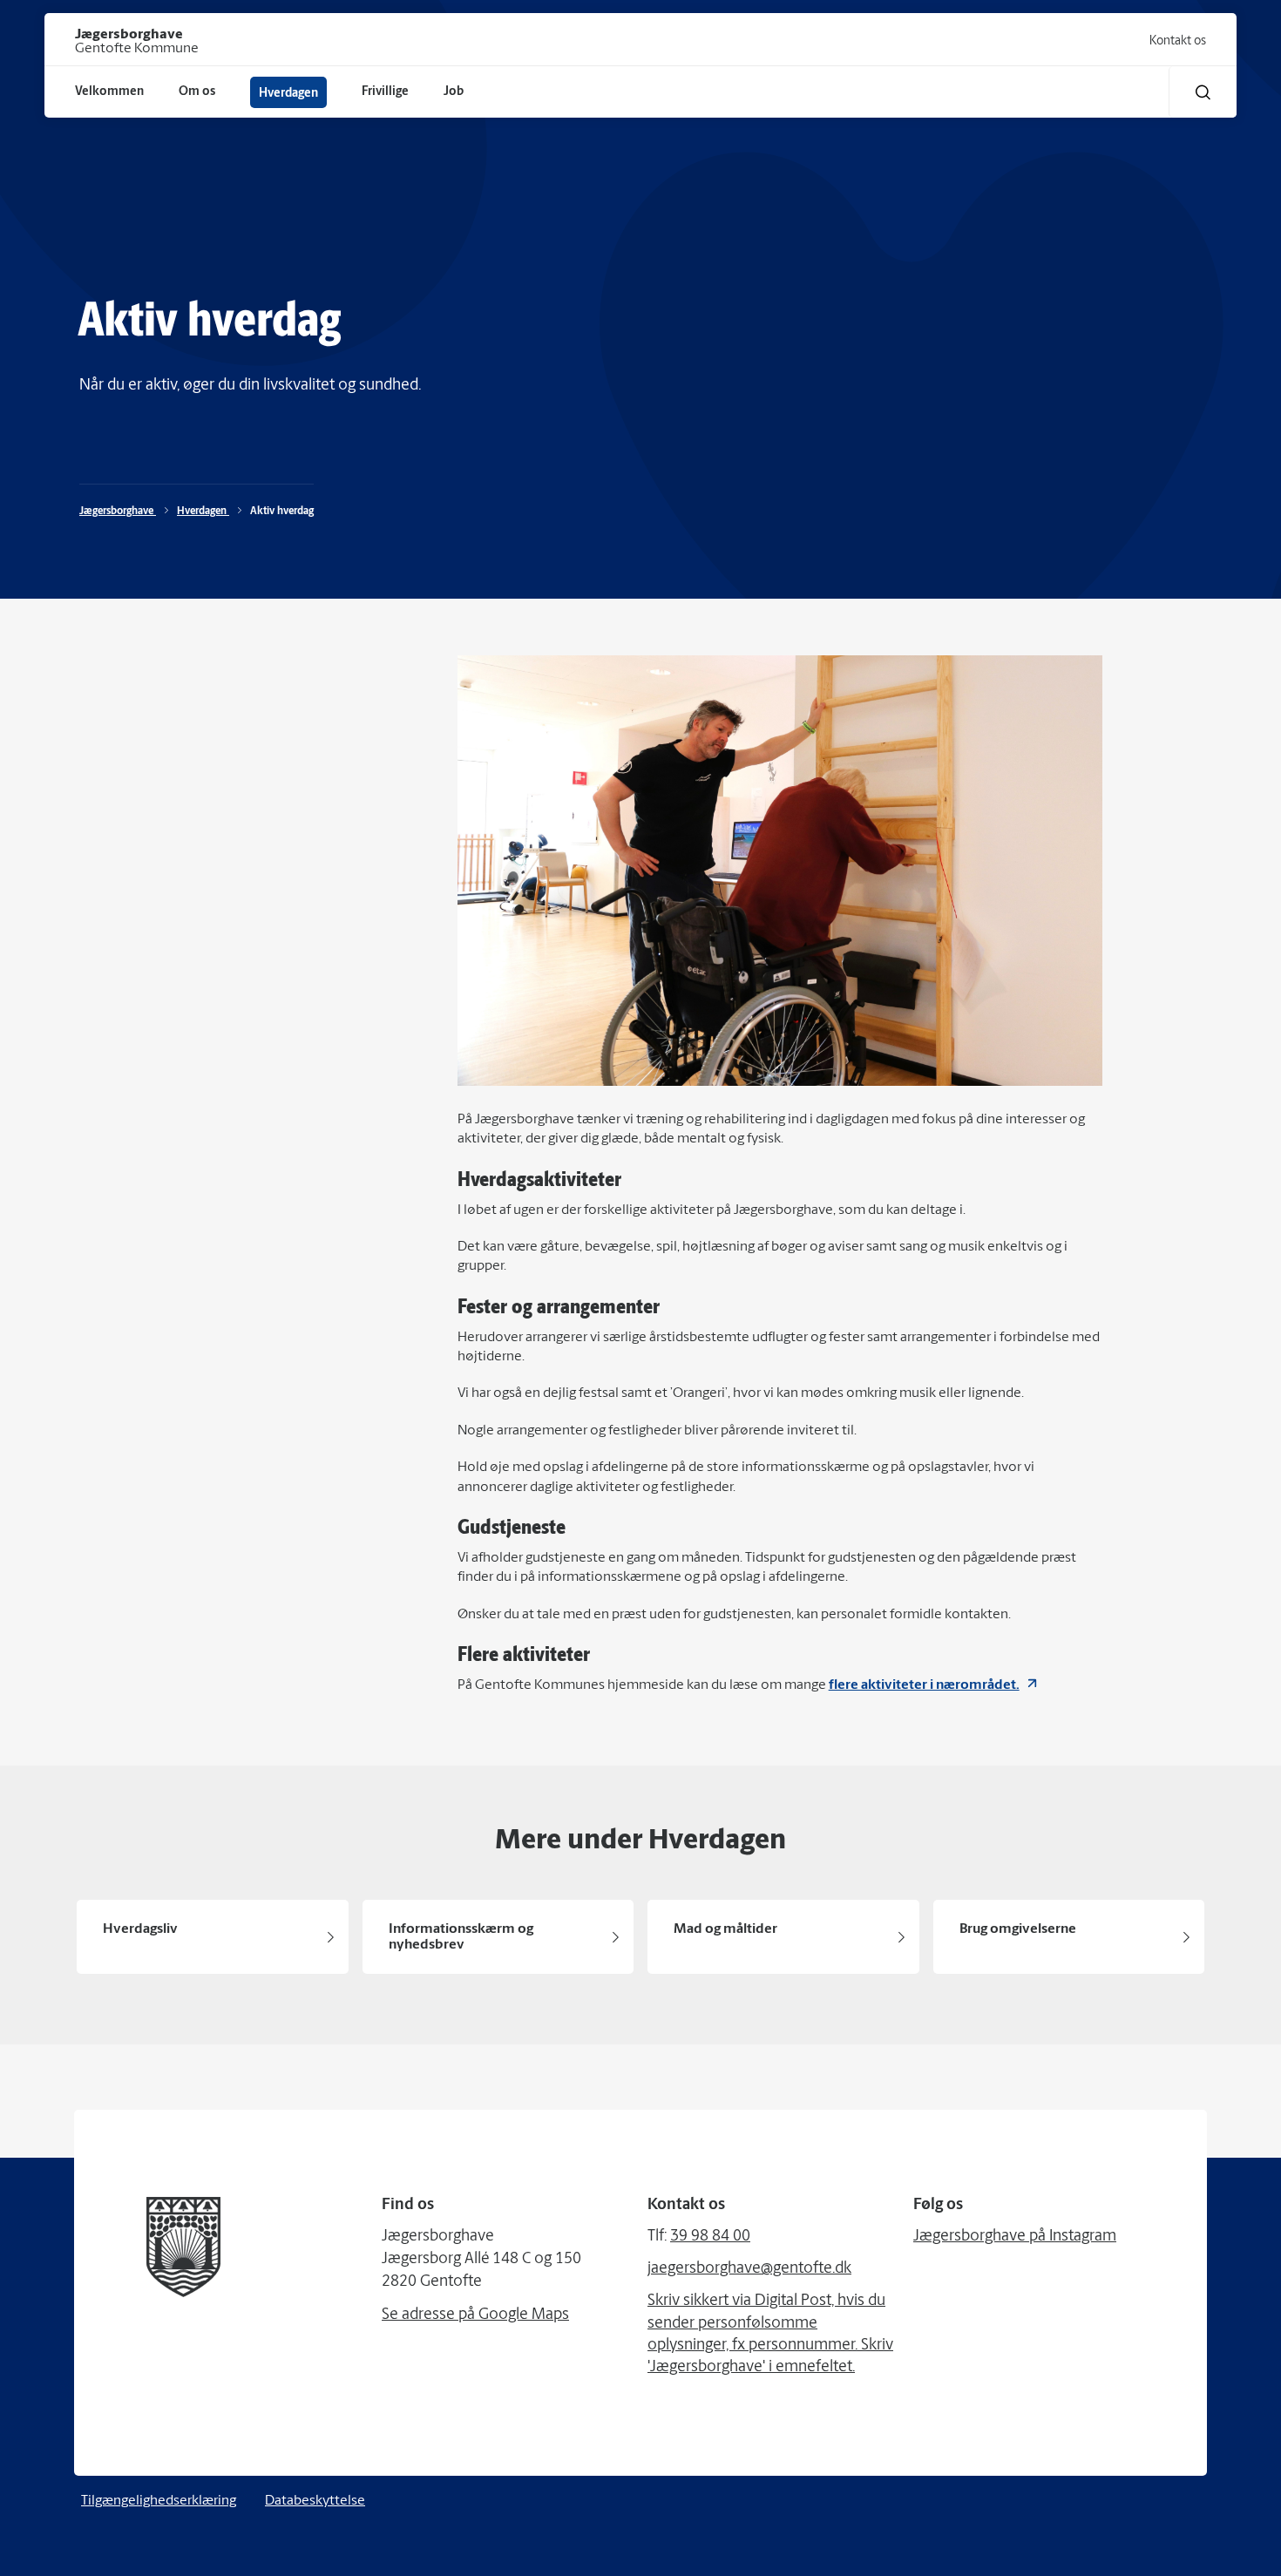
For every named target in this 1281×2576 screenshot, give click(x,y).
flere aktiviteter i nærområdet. (924, 1685)
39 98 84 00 (710, 2237)
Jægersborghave (118, 512)
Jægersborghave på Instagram (1015, 2237)
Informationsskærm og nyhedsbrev (461, 1937)
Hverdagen (203, 512)
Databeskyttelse (315, 2501)
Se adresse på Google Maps (475, 2315)
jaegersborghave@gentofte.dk (749, 2269)
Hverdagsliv (140, 1929)
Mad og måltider (725, 1929)
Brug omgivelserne (1018, 1929)
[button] (1203, 92)
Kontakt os (1178, 41)
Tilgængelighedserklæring (159, 2501)
